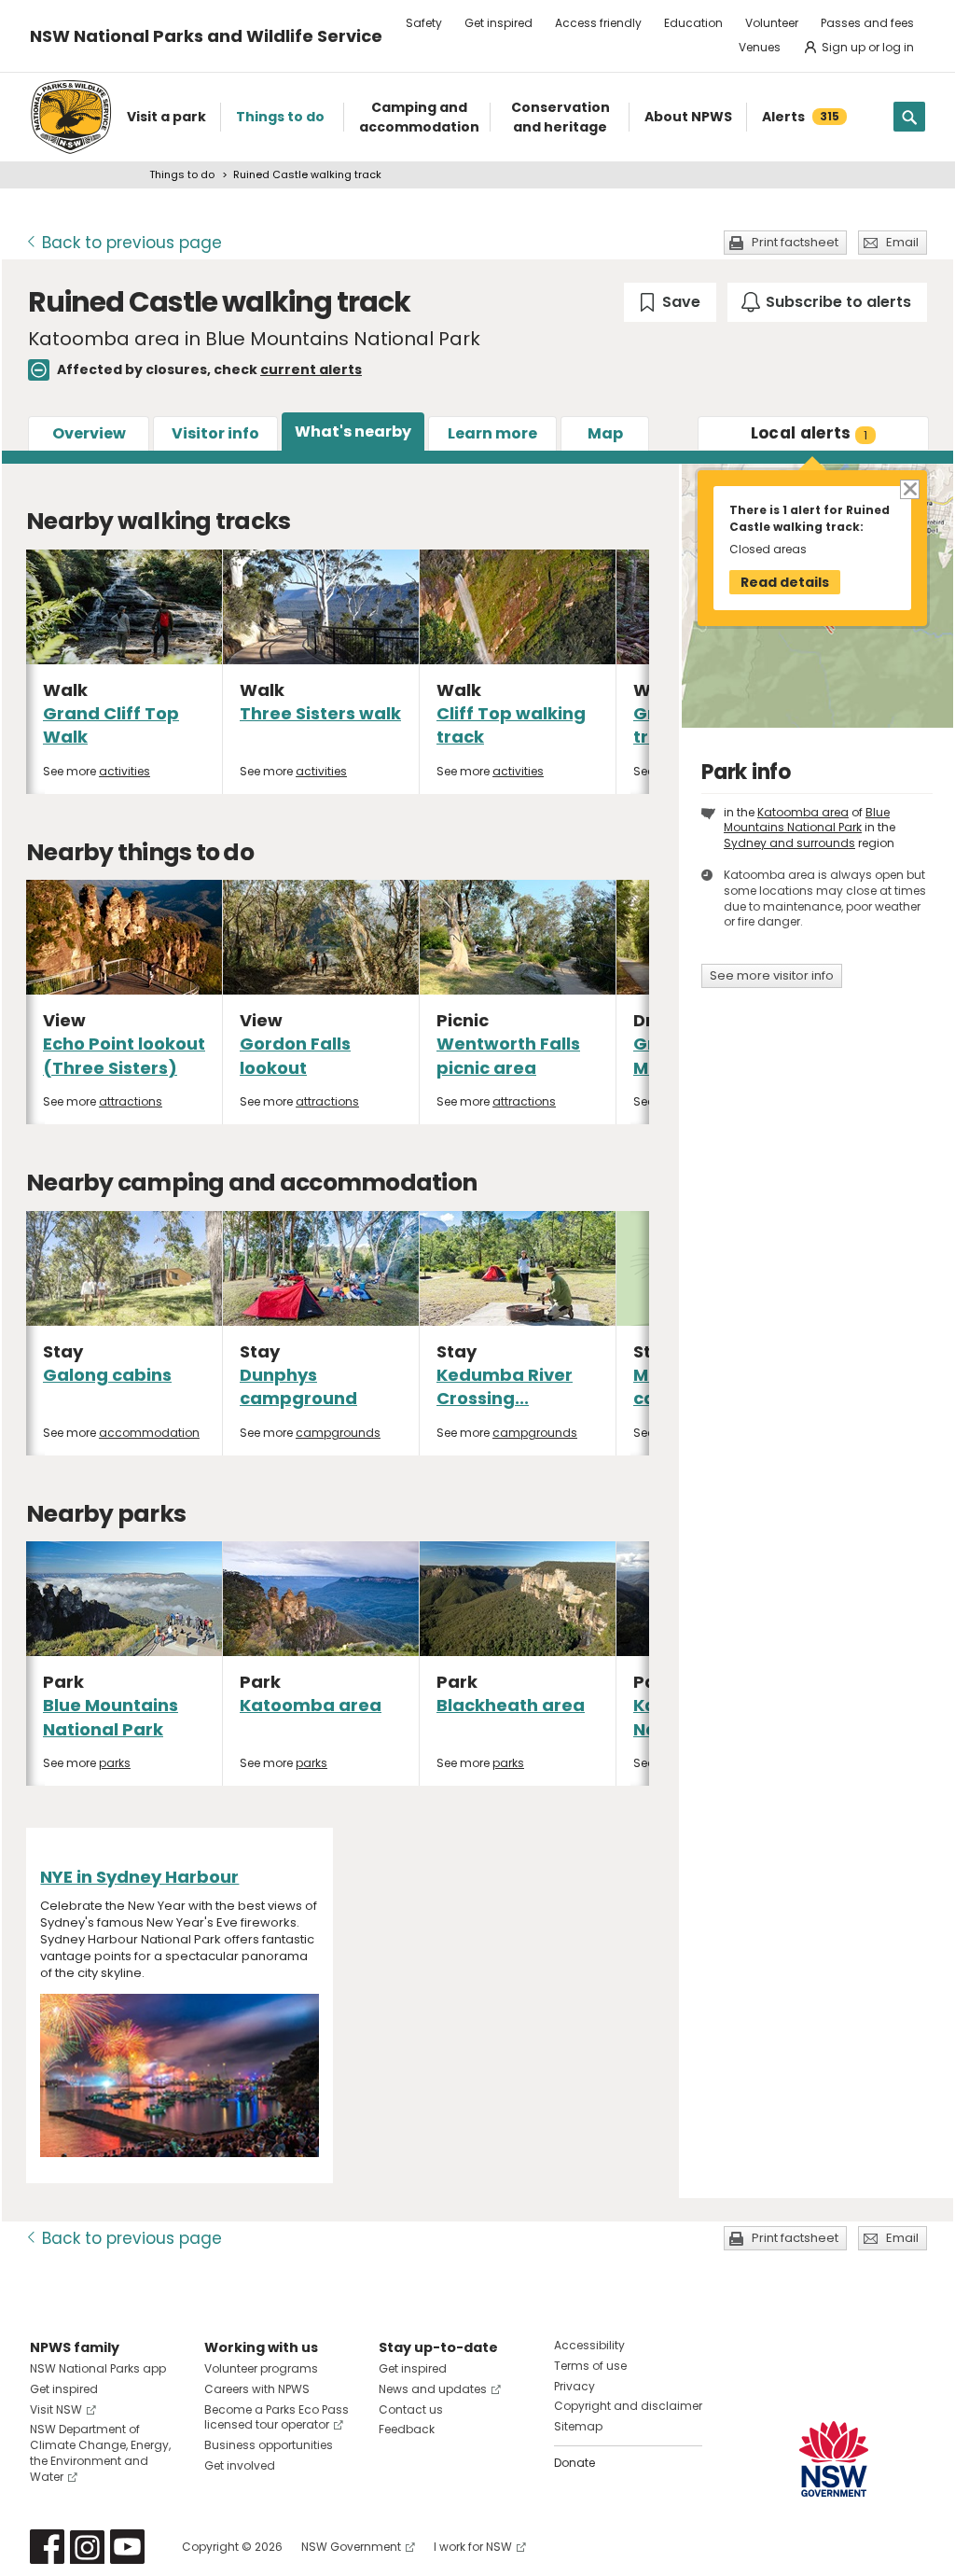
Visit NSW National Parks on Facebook (47, 2547)
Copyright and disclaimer (628, 2406)
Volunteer (772, 23)
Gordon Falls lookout (295, 1055)
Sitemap (578, 2426)
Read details (785, 582)
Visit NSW (56, 2409)
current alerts (311, 369)
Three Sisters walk (320, 713)
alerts (810, 433)
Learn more (492, 433)
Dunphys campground (298, 1386)
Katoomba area (311, 1705)
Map (605, 433)
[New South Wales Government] (834, 2459)
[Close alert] (909, 488)
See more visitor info (772, 975)
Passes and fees (867, 23)
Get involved (240, 2465)
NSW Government (351, 2547)
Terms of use (590, 2366)
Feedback (407, 2429)
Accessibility (589, 2345)
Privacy (574, 2386)
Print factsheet (795, 242)
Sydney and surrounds (789, 843)
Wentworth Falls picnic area (508, 1055)
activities (125, 771)
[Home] (71, 117)
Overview (89, 433)
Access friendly (598, 23)
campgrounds (338, 1433)
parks (115, 1763)
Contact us (411, 2409)
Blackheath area (511, 1705)
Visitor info (215, 433)
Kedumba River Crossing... (505, 1386)
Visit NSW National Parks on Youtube (127, 2547)
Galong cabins (107, 1375)
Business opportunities (269, 2445)
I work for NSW (473, 2547)
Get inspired (498, 23)
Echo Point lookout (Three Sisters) (124, 1055)
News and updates (433, 2389)
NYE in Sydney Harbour (139, 1877)
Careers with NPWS (257, 2389)
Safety (424, 23)
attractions (131, 1101)
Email (902, 242)
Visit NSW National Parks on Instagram (87, 2547)
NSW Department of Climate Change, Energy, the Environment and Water (100, 2452)
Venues (760, 47)
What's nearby (353, 432)
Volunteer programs (261, 2368)
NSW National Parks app (98, 2368)
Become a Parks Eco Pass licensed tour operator (277, 2417)
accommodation (149, 1433)
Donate (574, 2463)
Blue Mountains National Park (111, 1717)
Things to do (182, 174)
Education (693, 23)
